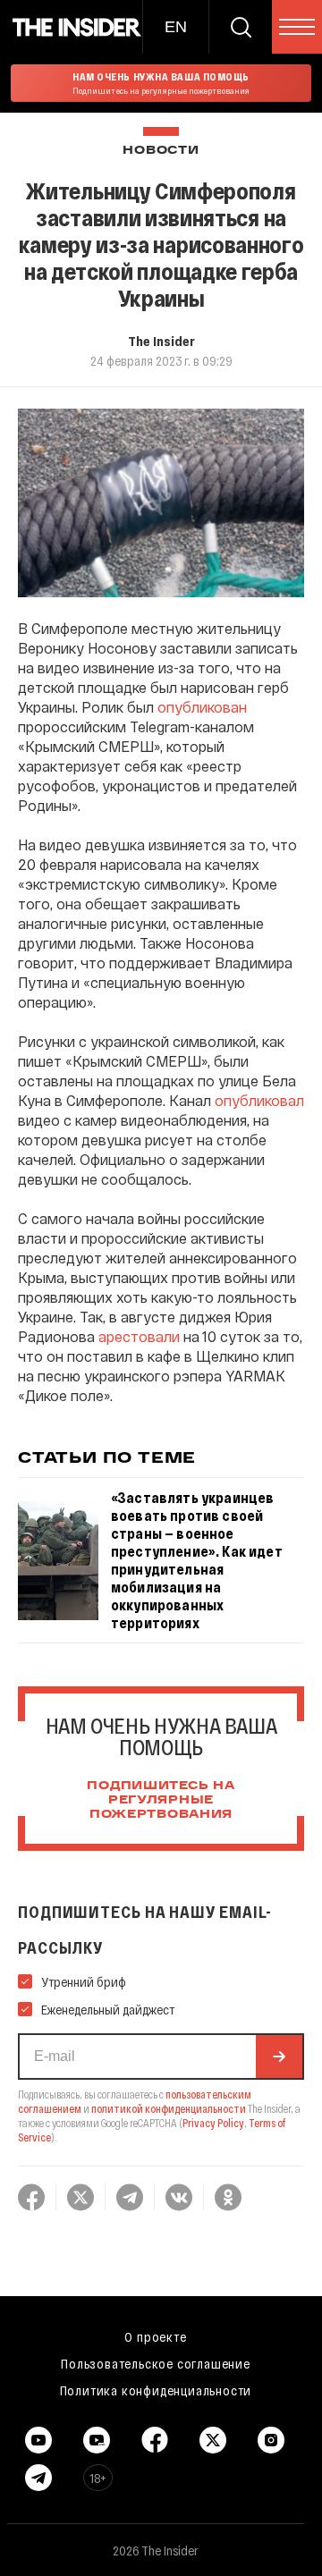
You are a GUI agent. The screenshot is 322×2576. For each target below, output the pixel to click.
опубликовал (259, 1100)
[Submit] (279, 2057)
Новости (161, 151)
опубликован (202, 707)
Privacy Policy (213, 2123)
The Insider (161, 341)
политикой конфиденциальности (169, 2108)
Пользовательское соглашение (156, 2363)
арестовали (139, 1336)
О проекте (155, 2336)
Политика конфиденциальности (156, 2390)
